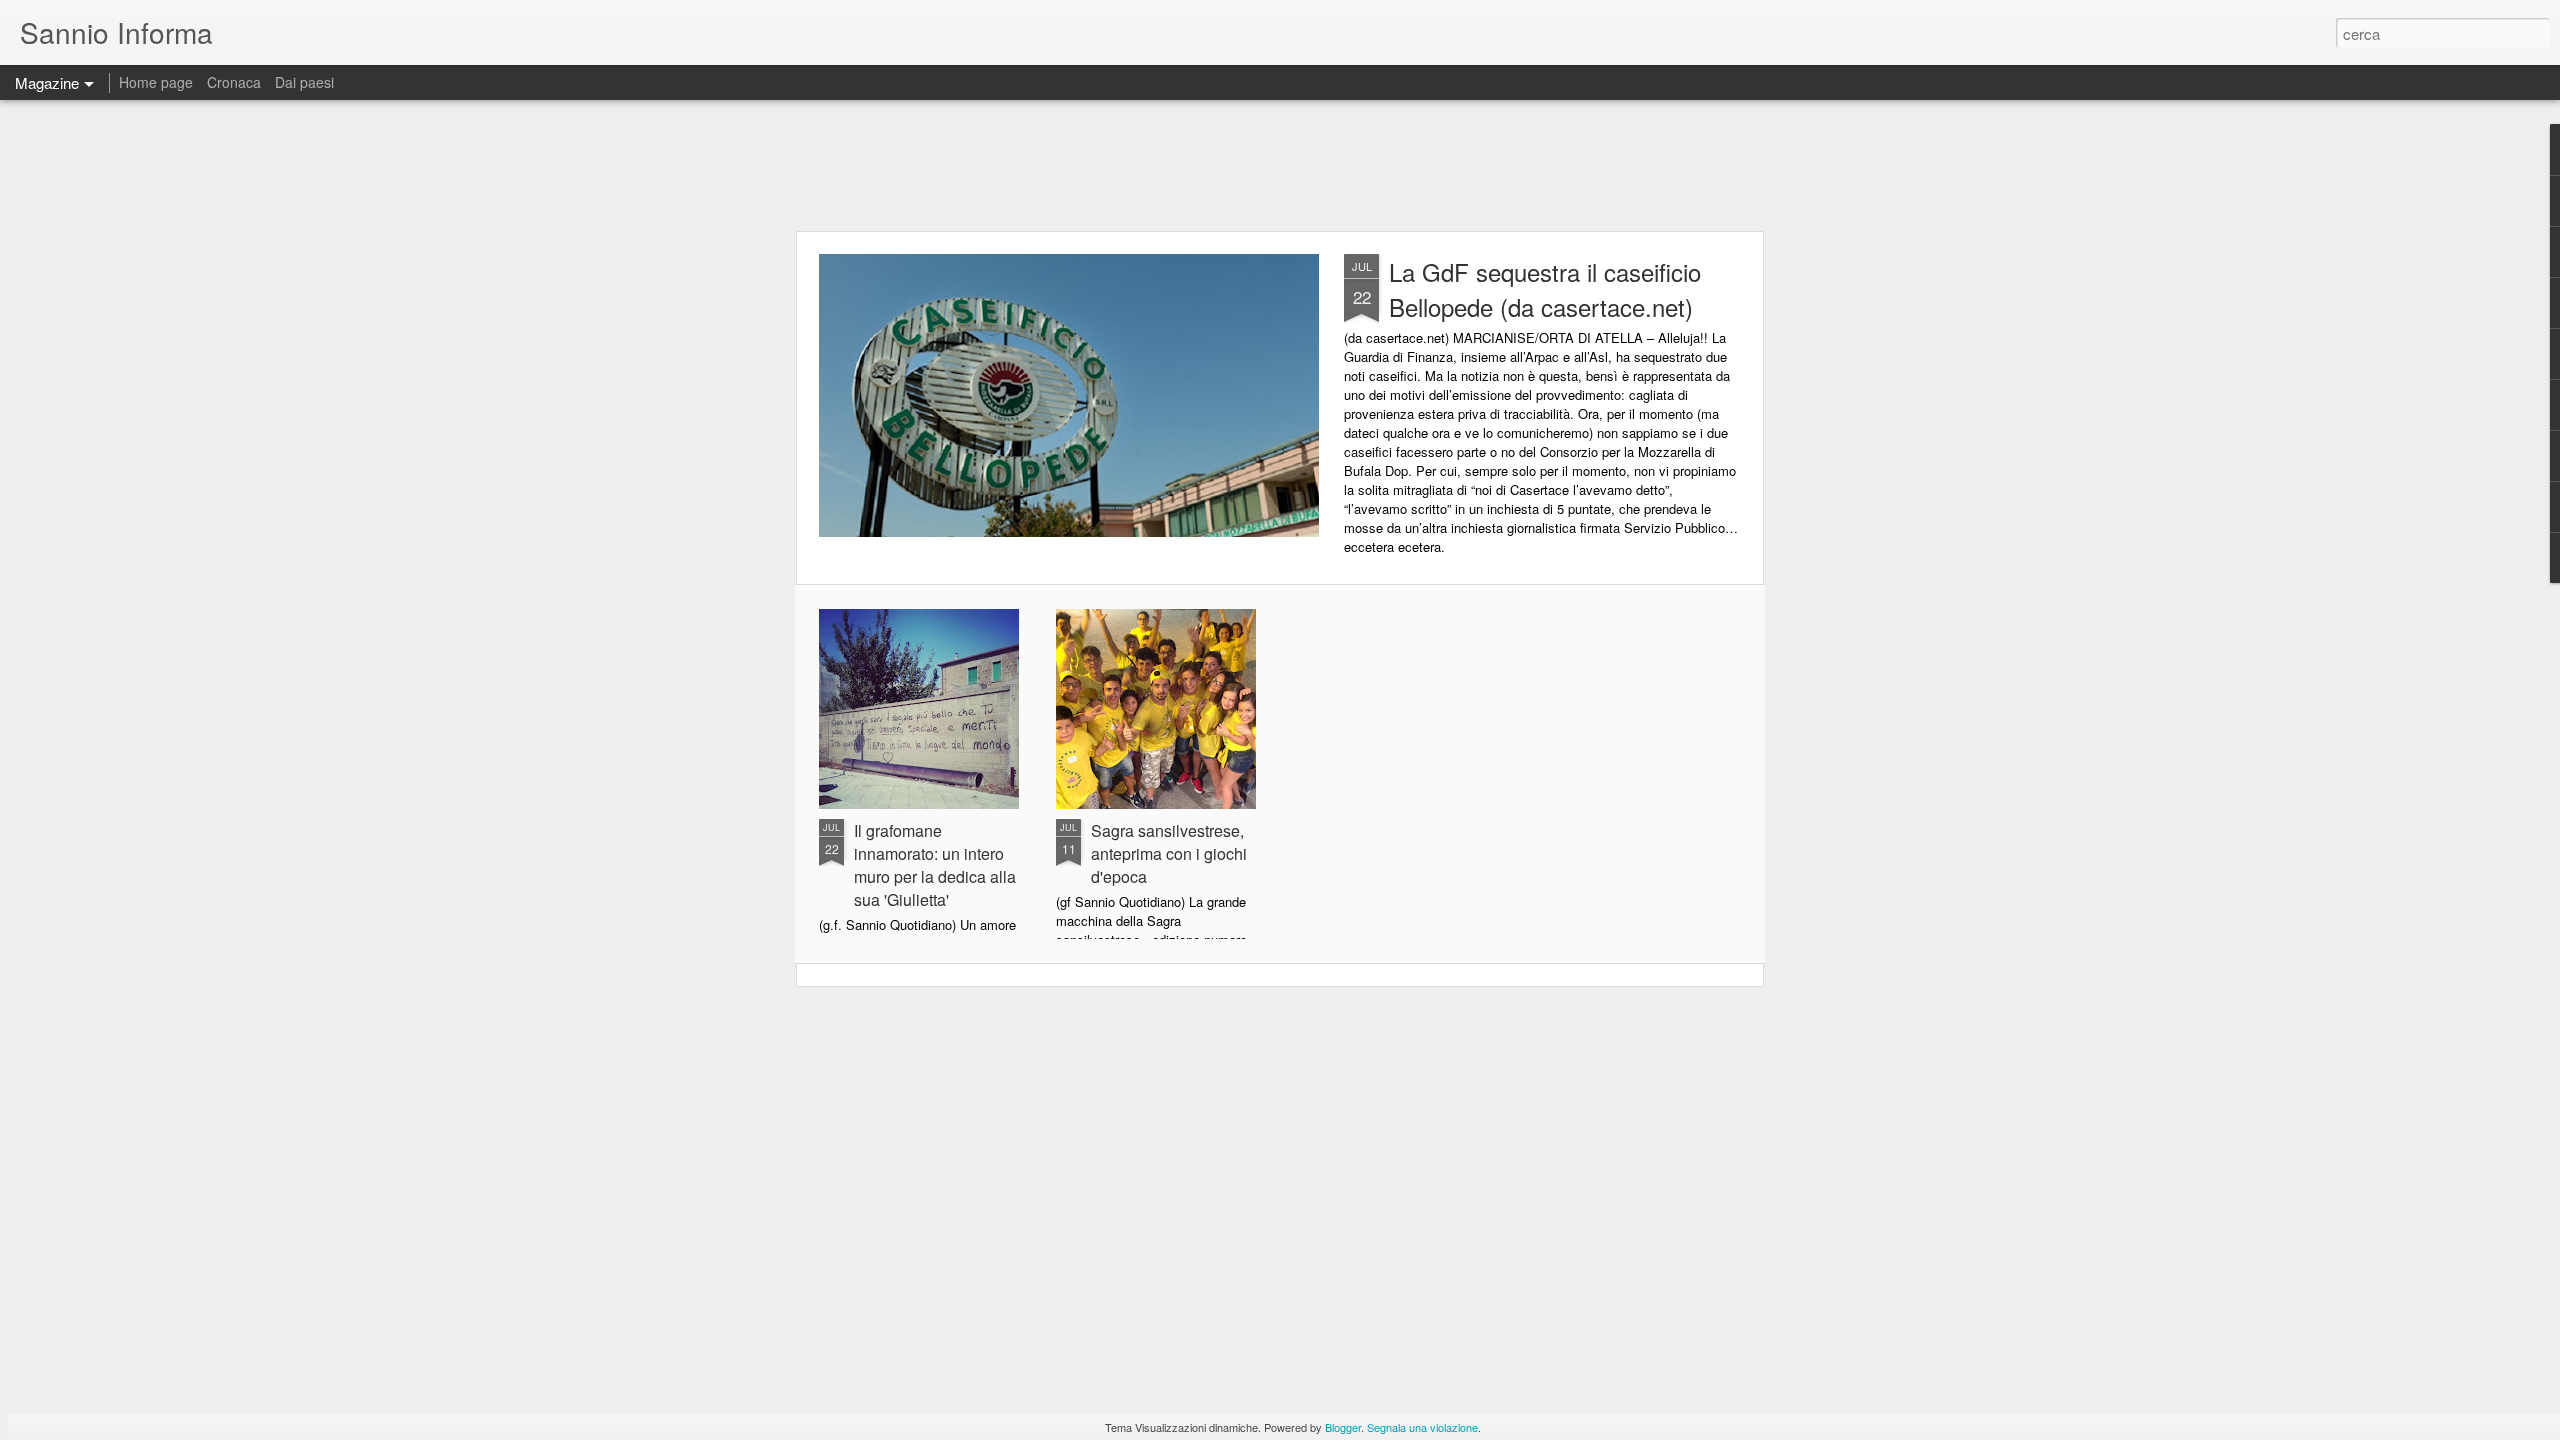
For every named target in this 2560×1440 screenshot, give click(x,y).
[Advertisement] (1280, 165)
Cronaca (234, 82)
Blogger (1343, 1427)
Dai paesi (304, 82)
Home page (156, 82)
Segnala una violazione (1422, 1427)
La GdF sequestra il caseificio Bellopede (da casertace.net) (1545, 289)
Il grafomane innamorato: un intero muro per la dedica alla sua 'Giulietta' (935, 865)
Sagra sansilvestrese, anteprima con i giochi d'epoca (1169, 853)
